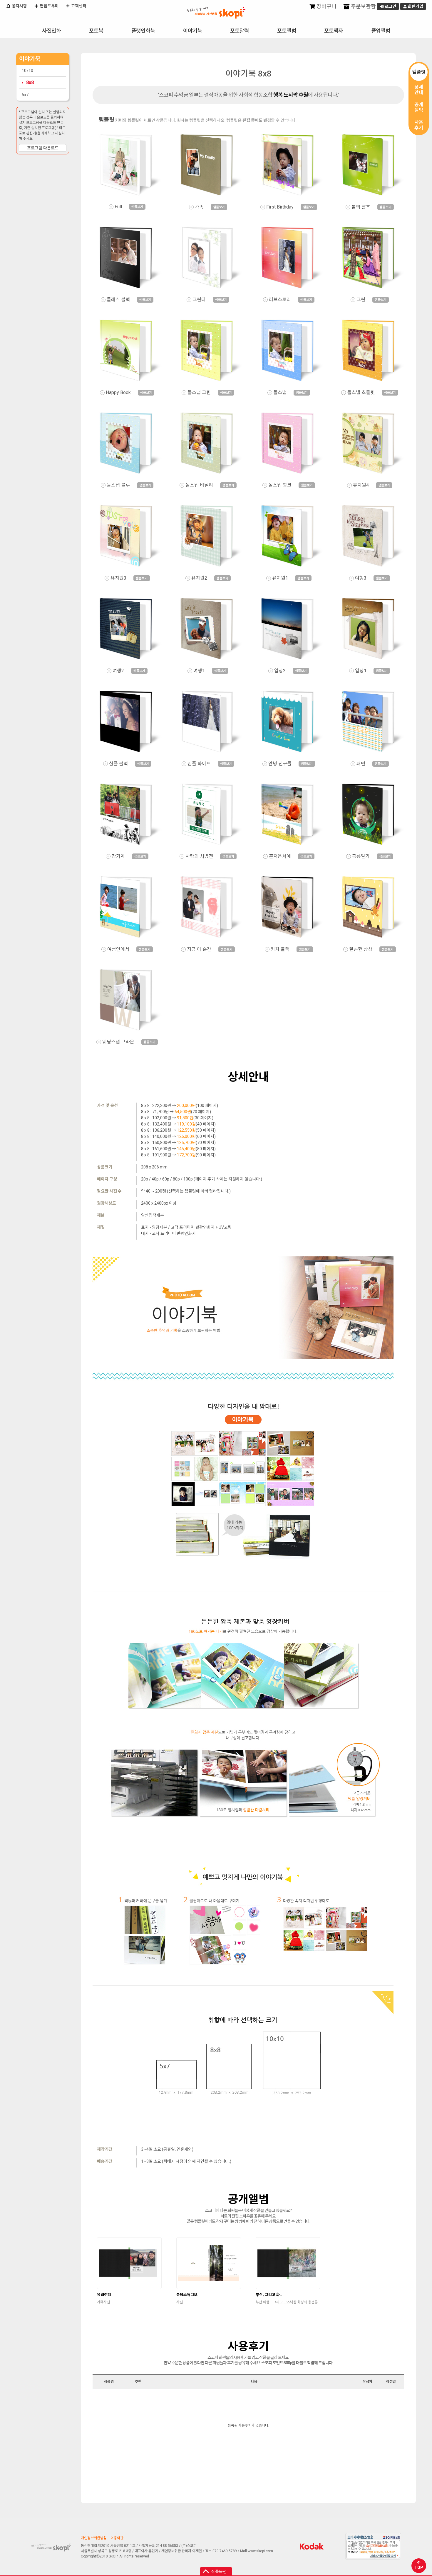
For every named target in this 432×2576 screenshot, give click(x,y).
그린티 (199, 300)
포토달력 (240, 31)
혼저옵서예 (280, 856)
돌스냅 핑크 (280, 485)
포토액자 (334, 31)
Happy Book (118, 393)
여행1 (199, 671)
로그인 (390, 6)
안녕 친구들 (280, 764)
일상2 (280, 671)
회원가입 (415, 6)
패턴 (361, 764)
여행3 (361, 578)
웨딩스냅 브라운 (118, 1042)
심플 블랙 (118, 764)
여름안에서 (118, 949)
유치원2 (199, 578)
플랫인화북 (143, 31)
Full (118, 207)
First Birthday (280, 207)
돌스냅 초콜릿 (361, 393)
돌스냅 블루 (118, 485)
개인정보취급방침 (94, 2538)
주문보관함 (363, 6)
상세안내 (419, 90)
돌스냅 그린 (199, 393)
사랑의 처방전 (199, 856)
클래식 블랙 (118, 300)
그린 (361, 300)
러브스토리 (280, 300)
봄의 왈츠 (361, 207)
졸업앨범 (381, 31)
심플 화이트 (199, 764)
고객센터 (78, 6)
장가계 (118, 856)
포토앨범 (287, 31)
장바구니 (326, 6)
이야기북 (192, 31)
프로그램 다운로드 (43, 148)
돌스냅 (280, 393)
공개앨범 (419, 107)
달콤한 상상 (361, 949)
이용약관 (117, 2538)
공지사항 (19, 6)
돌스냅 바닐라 (199, 485)
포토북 (96, 31)
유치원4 (361, 485)
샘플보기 (137, 207)
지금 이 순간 (199, 949)
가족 (199, 207)
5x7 (25, 95)
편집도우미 (49, 6)
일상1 (361, 671)
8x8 (30, 82)
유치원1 (280, 578)
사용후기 (419, 125)
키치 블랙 (280, 949)
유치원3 (118, 578)
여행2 (118, 671)
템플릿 (419, 72)
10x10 (27, 71)
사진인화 (51, 31)
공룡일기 (361, 856)
